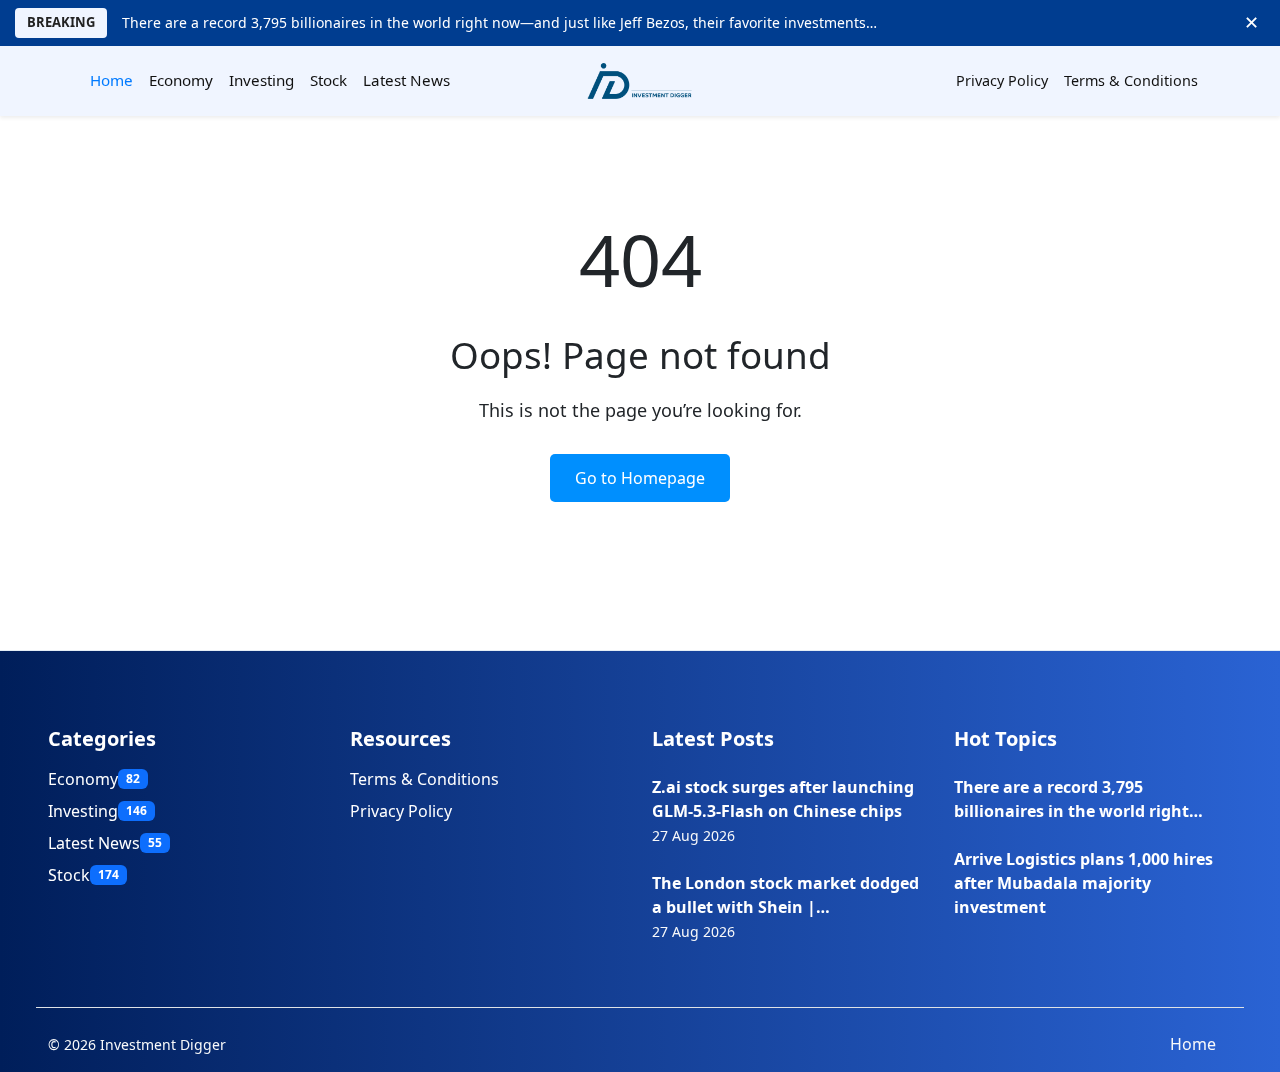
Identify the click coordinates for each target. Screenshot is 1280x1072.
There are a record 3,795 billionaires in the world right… (1078, 799)
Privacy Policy (1002, 80)
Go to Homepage (640, 478)
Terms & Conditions (1131, 80)
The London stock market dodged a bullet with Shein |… (785, 895)
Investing (261, 80)
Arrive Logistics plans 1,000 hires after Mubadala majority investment (1083, 883)
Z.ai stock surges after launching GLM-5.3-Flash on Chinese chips (783, 799)
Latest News (406, 80)
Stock (328, 80)
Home (111, 80)
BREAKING (61, 22)
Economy (181, 80)
